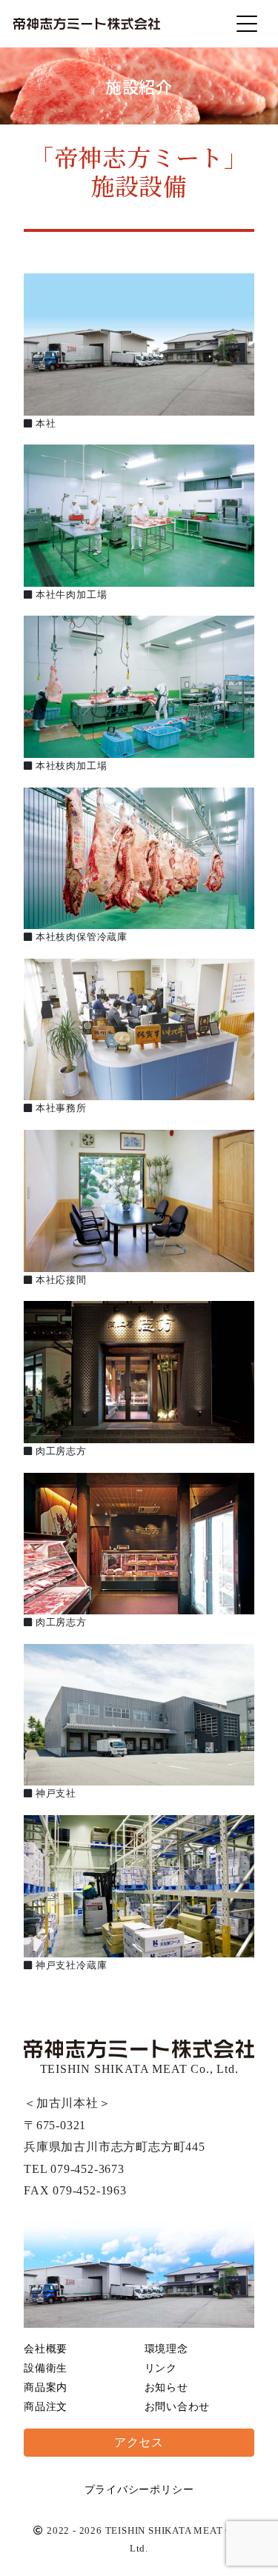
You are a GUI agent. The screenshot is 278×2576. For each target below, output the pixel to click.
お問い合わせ (178, 2407)
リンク (161, 2368)
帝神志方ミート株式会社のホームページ (86, 24)
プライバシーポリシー (139, 2490)
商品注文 (46, 2407)
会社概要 (46, 2349)
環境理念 (166, 2349)
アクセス (139, 2442)
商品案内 (46, 2387)
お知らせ (166, 2387)
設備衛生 (46, 2368)
